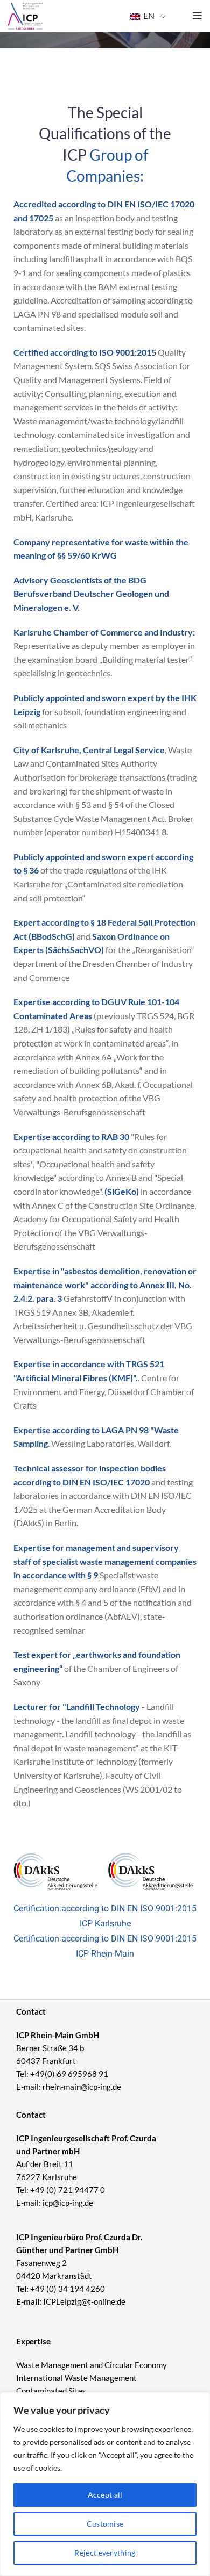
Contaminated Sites (51, 2391)
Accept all (105, 2495)
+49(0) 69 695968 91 (69, 2074)
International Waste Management (76, 2378)
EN (148, 15)
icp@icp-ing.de (68, 2203)
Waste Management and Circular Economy (92, 2365)
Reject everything (105, 2553)
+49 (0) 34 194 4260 (68, 2289)
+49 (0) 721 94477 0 (68, 2190)
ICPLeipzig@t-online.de (84, 2301)
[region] (105, 2484)
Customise (105, 2524)
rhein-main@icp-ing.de (82, 2087)
